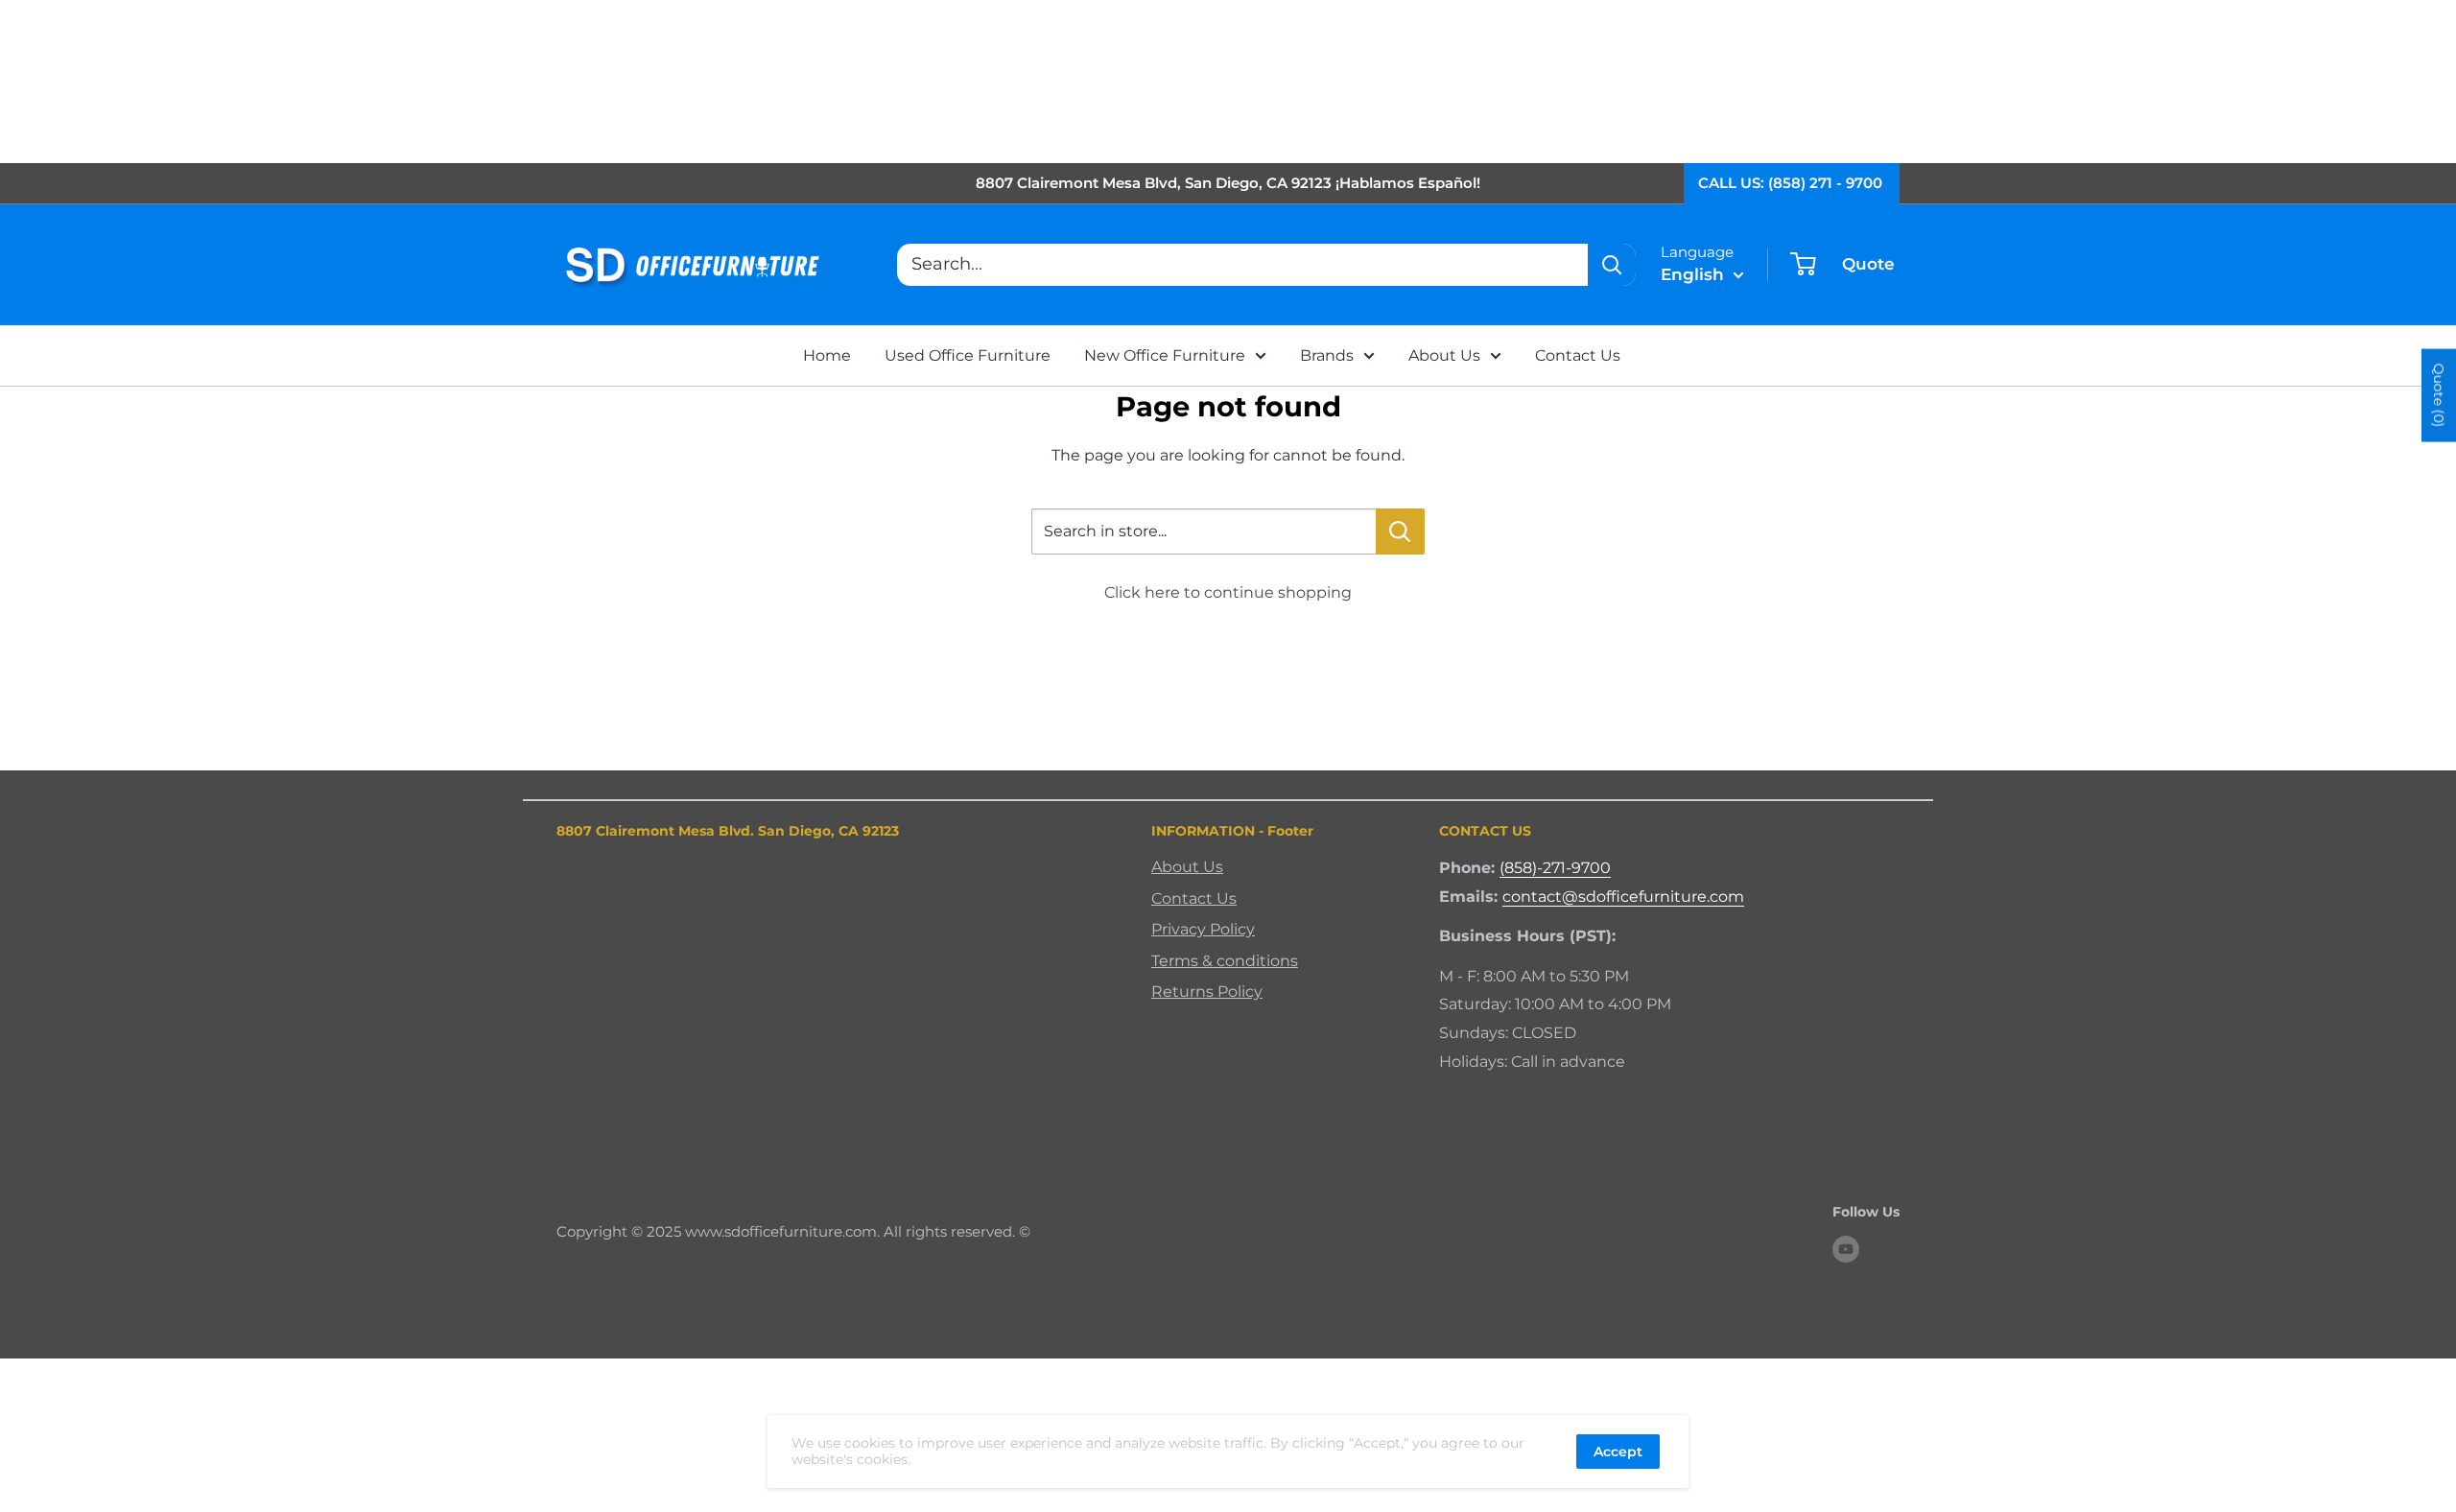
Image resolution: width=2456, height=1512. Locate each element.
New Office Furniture (1165, 355)
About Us (1444, 355)
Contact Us (1578, 355)
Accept (1618, 1452)
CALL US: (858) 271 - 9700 (1790, 183)
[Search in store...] (1400, 532)
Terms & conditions (1225, 961)
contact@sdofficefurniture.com (1623, 897)
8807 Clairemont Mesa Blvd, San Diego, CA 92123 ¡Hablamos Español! (1228, 183)
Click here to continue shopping (1228, 592)
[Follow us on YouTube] (1846, 1249)
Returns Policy (1207, 992)
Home (827, 355)
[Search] (1612, 265)
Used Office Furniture (968, 355)
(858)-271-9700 (1555, 868)
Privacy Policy (1203, 929)
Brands (1327, 355)
